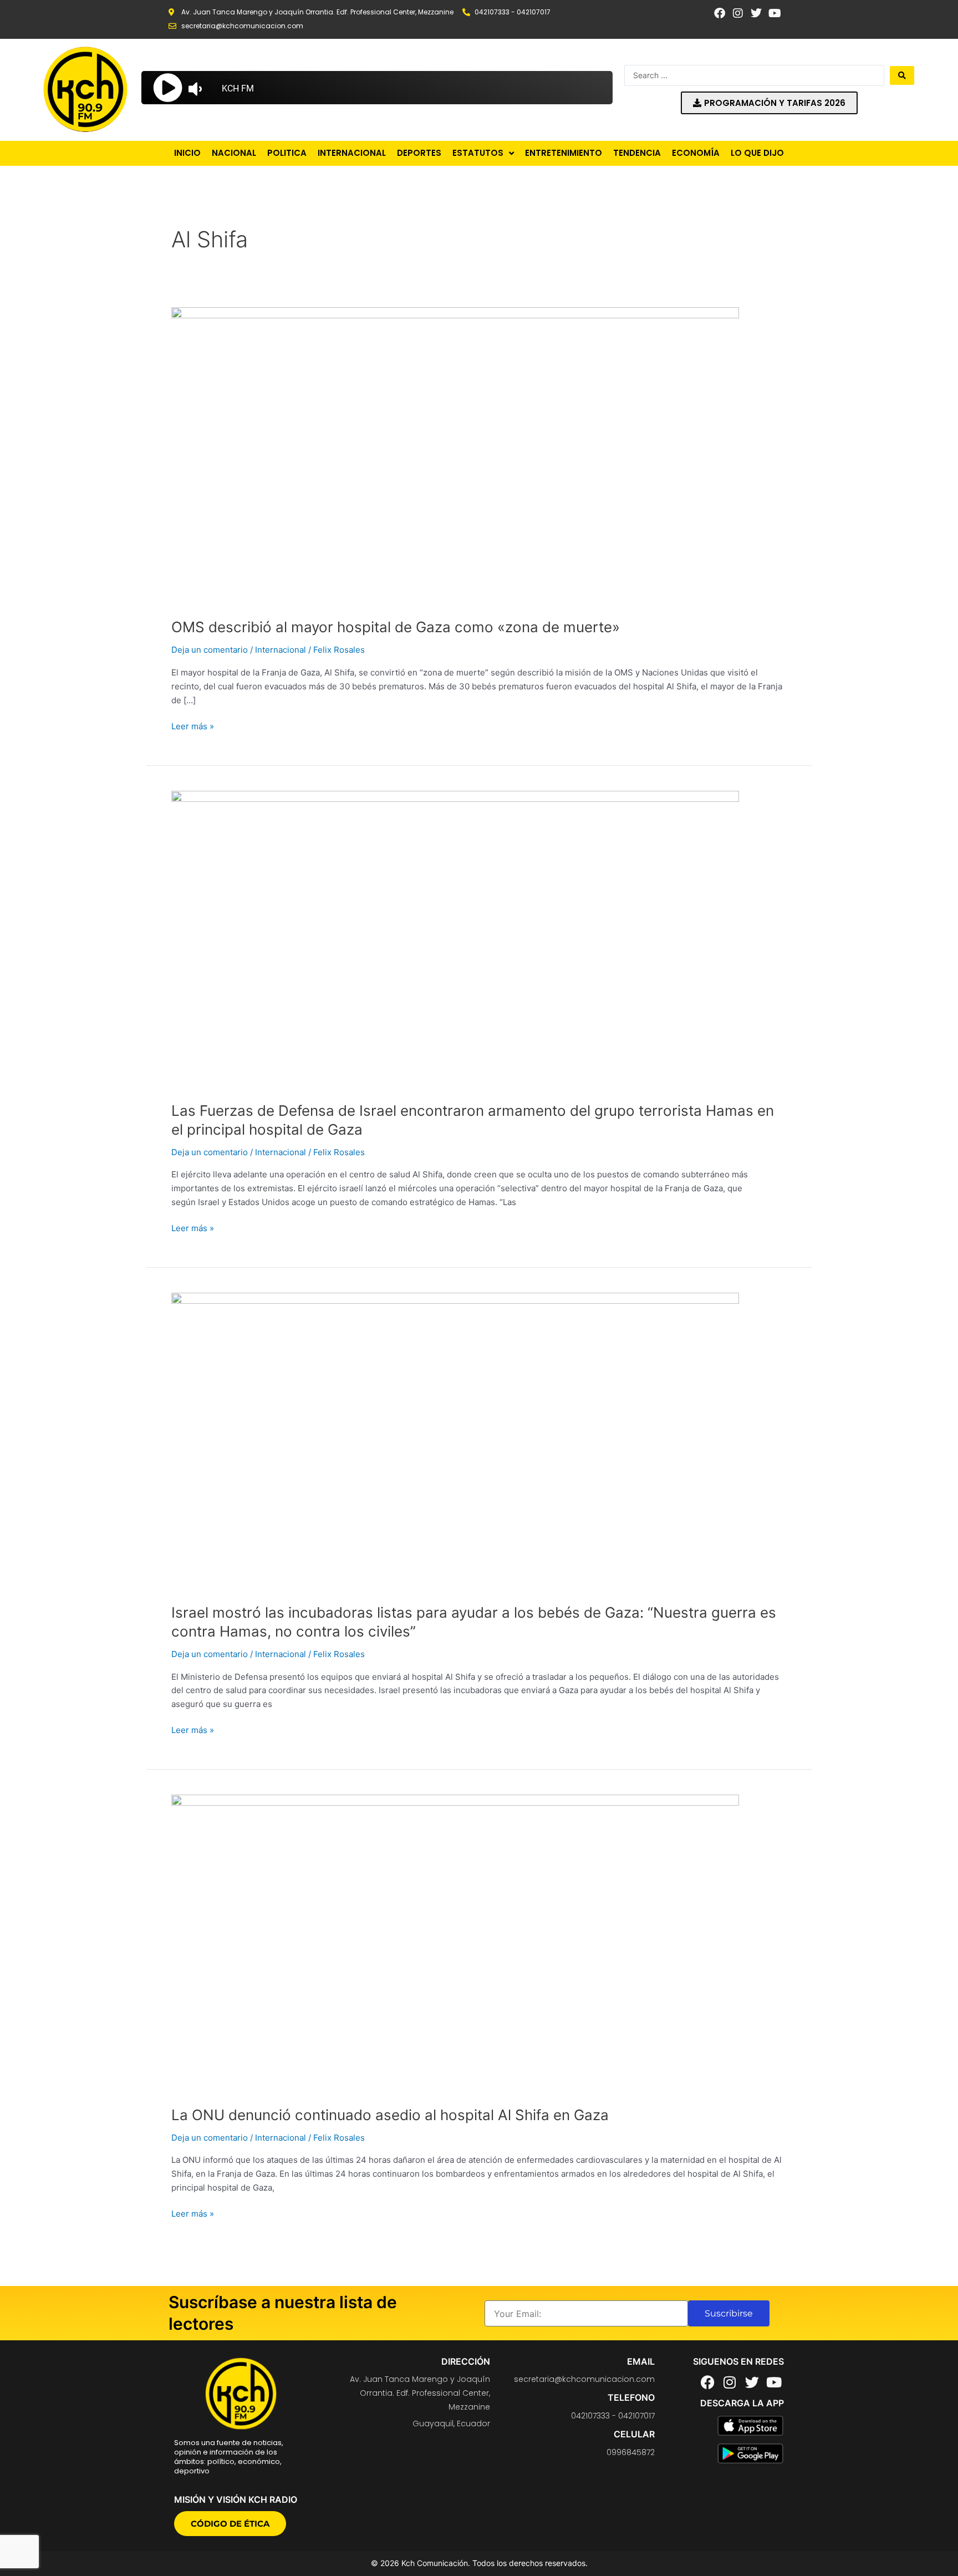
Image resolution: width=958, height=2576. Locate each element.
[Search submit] (902, 75)
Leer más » (193, 726)
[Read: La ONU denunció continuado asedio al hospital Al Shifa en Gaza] (455, 1943)
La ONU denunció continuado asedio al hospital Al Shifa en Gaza (390, 2115)
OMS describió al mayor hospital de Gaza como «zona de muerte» (396, 627)
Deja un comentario (210, 650)
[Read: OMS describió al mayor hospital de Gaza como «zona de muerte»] (455, 456)
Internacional (281, 650)
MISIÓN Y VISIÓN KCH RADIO (236, 2499)
